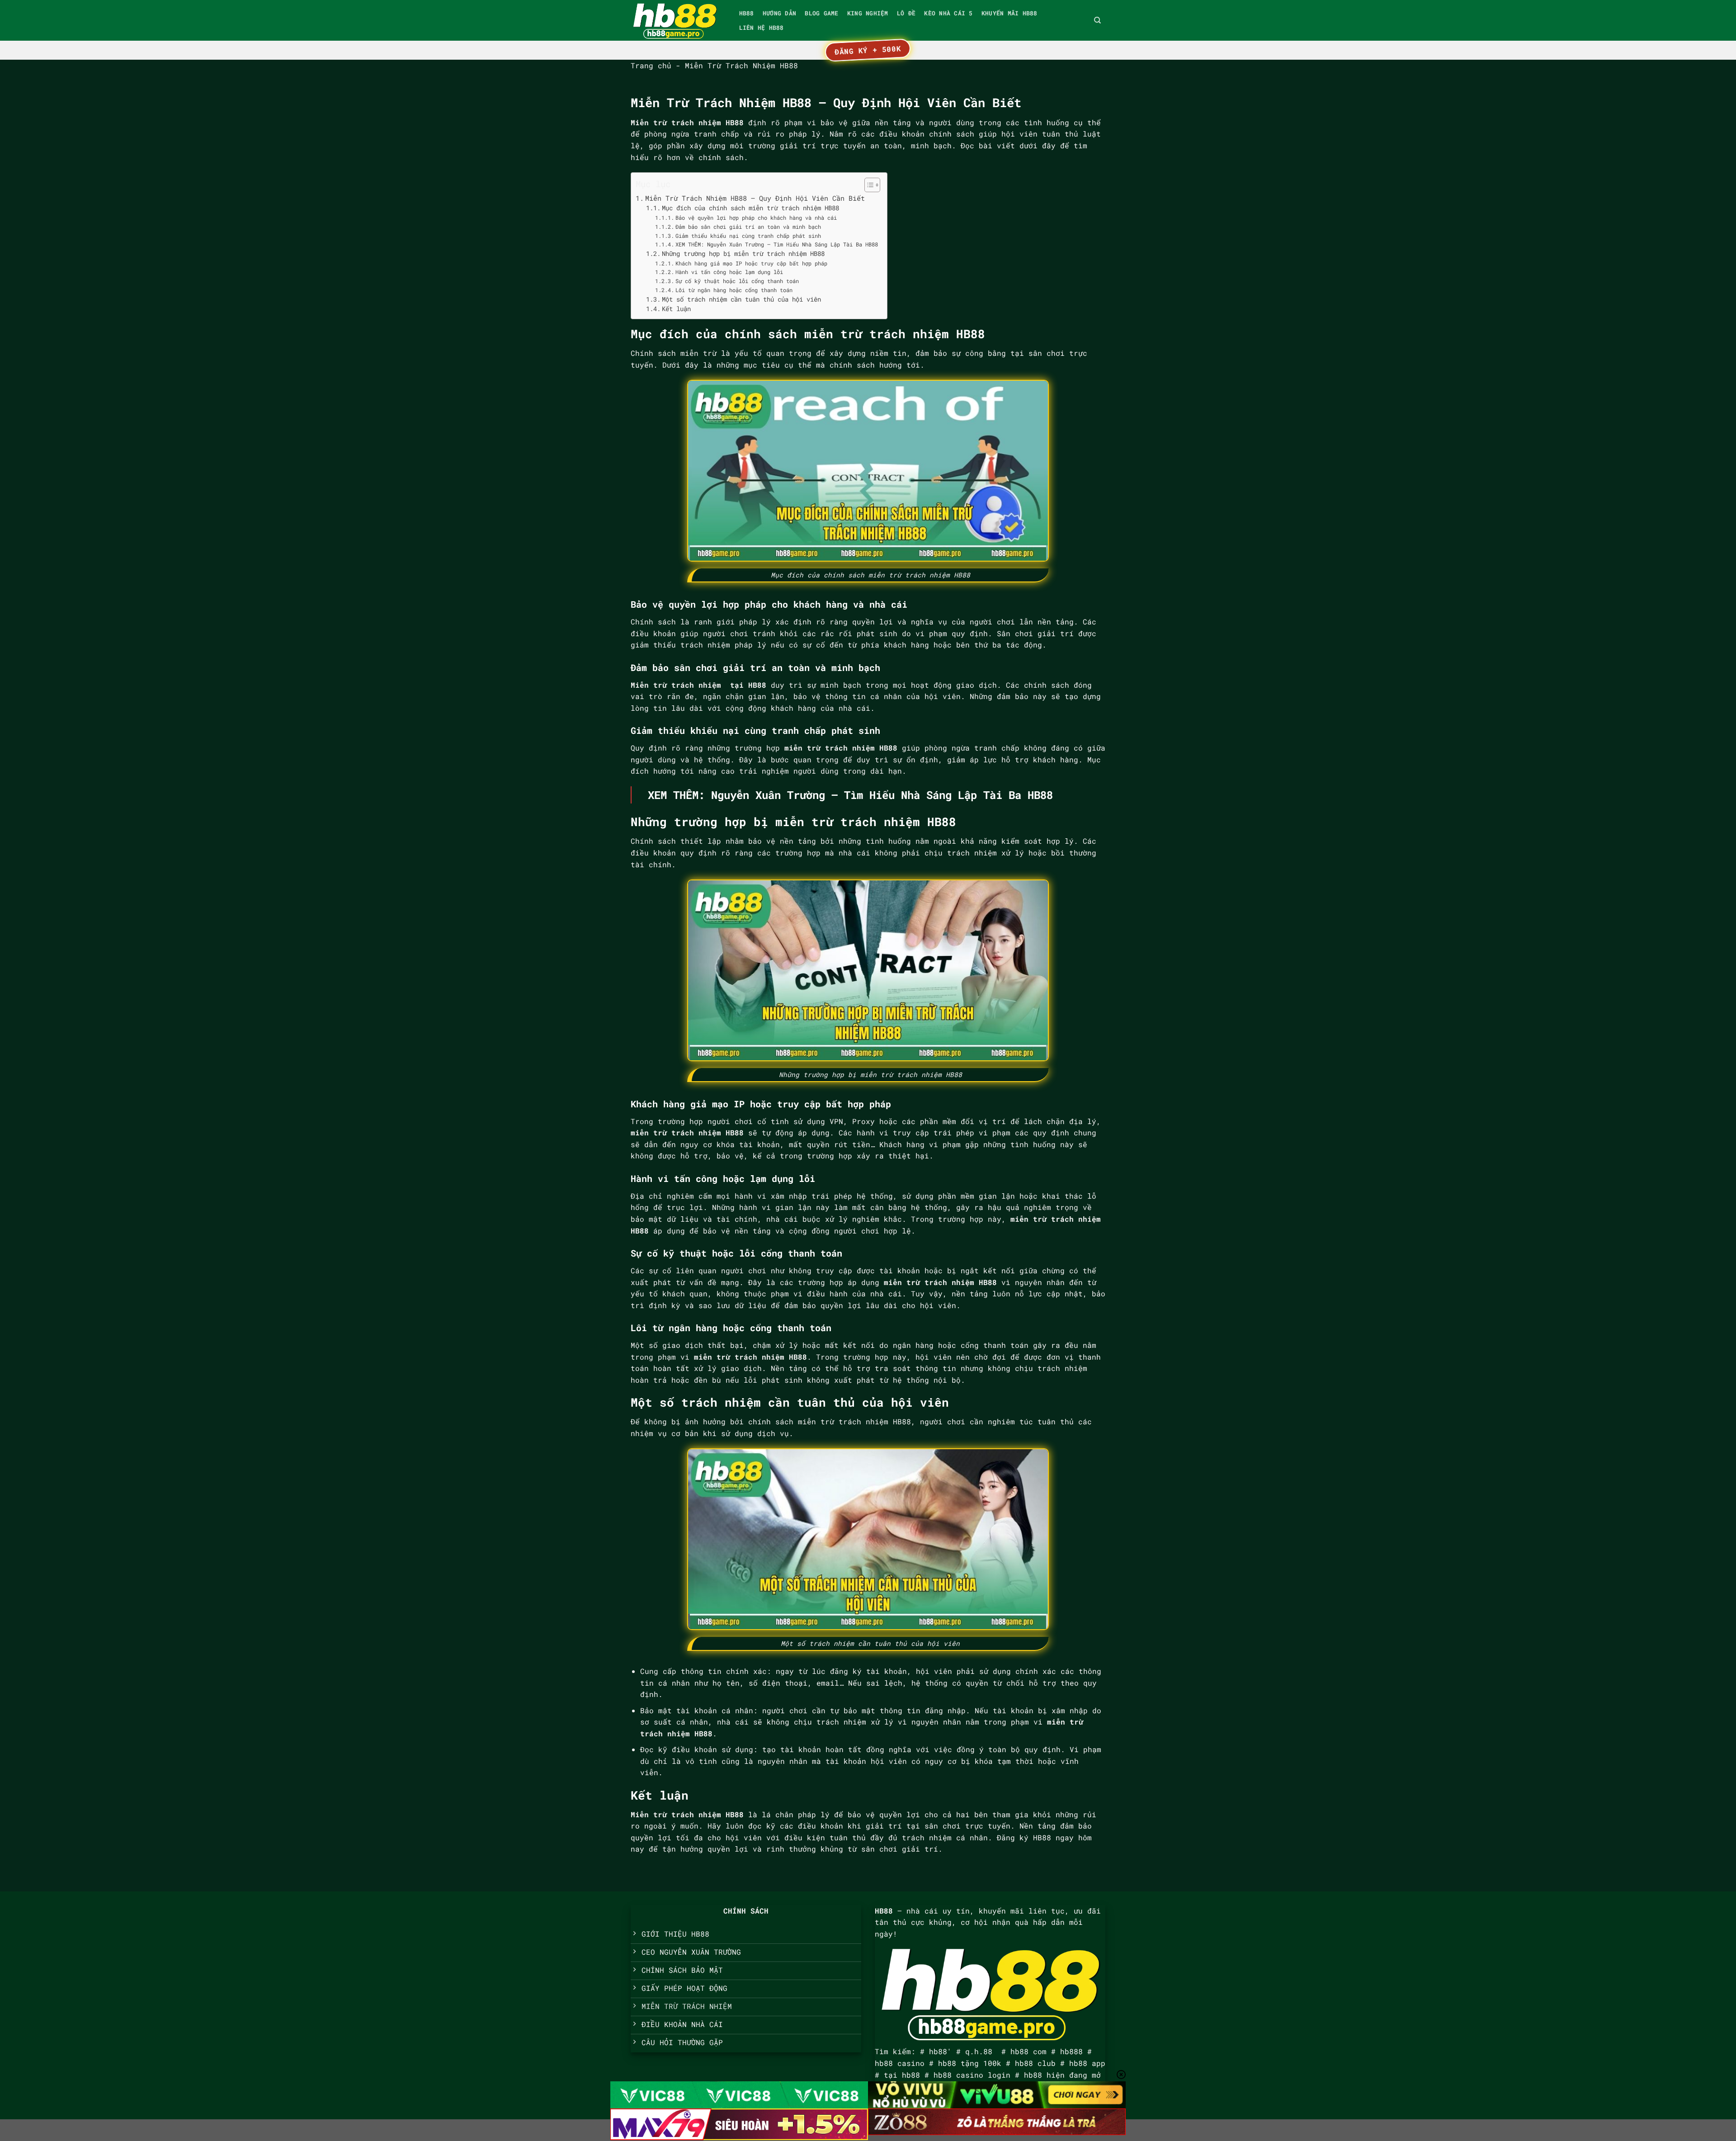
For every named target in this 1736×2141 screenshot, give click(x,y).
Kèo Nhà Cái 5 (948, 13)
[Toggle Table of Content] (868, 185)
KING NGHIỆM (868, 13)
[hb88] (676, 20)
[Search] (1097, 20)
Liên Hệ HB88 (762, 28)
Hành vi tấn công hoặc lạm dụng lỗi (729, 272)
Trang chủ (651, 65)
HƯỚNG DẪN (779, 13)
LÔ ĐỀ (906, 13)
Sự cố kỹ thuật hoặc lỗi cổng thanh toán (737, 281)
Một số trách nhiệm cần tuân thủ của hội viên (741, 299)
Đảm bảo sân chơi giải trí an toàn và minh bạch (748, 227)
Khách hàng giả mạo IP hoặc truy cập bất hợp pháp (751, 263)
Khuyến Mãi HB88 (1010, 13)
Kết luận (676, 309)
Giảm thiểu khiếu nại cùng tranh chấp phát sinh (748, 236)
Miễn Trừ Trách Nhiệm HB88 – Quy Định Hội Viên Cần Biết (755, 198)
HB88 (747, 13)
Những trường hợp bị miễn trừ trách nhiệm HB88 (743, 254)
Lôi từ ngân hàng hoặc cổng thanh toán (734, 290)
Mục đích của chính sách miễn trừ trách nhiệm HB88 (750, 208)
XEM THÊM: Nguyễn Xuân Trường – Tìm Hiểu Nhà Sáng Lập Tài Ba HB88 (776, 244)
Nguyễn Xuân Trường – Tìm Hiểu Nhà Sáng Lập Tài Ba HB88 (882, 795)
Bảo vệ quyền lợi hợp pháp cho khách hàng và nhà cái (756, 217)
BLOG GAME (821, 13)
